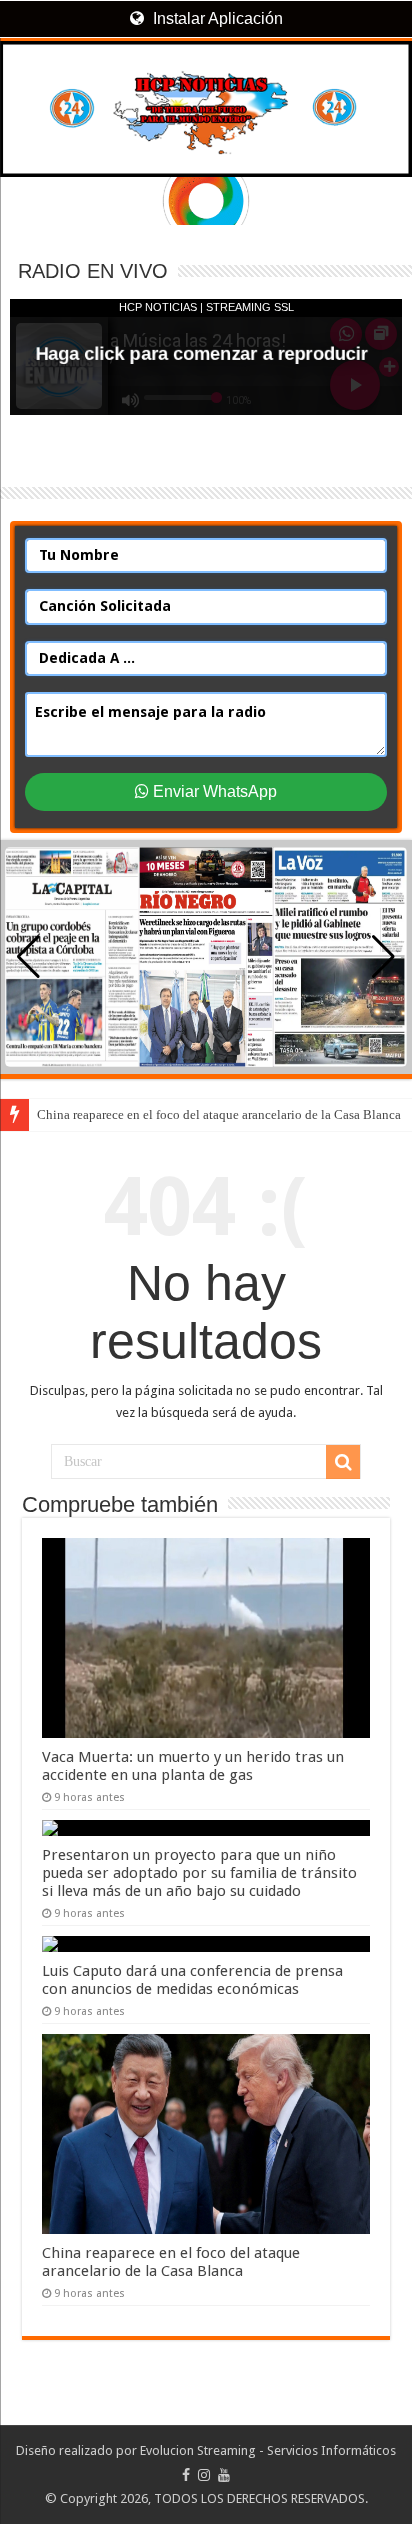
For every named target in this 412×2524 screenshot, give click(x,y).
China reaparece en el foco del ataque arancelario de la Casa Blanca (219, 1114)
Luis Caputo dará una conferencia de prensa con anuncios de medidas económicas (192, 1980)
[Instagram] (204, 2475)
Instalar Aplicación (216, 18)
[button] (383, 957)
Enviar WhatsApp (213, 791)
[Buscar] (343, 1462)
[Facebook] (186, 2475)
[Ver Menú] (25, 90)
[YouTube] (224, 2475)
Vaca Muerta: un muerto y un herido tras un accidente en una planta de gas (193, 1766)
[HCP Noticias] (206, 109)
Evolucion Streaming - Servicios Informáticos (268, 2450)
